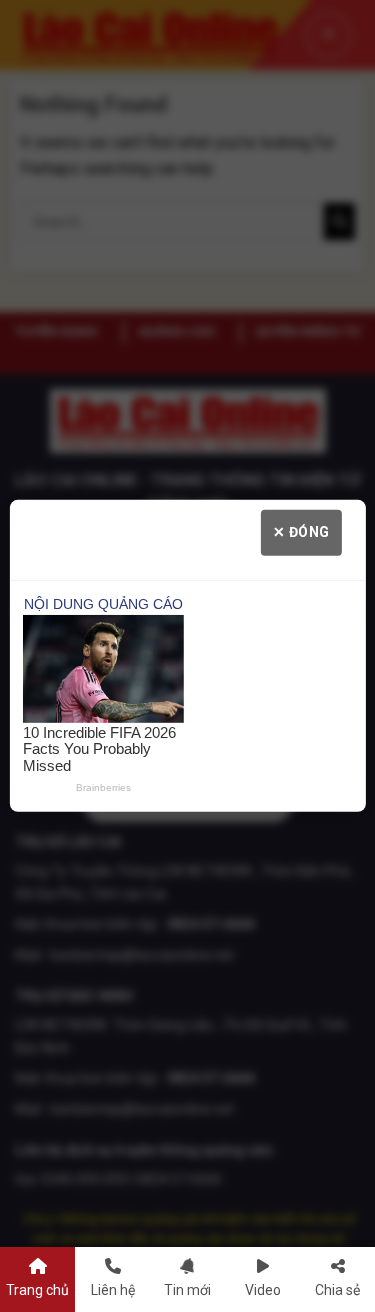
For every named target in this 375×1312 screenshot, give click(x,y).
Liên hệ (113, 1290)
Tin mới (187, 1290)
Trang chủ (37, 1290)
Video (263, 1290)
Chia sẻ (337, 1290)
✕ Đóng (301, 532)
